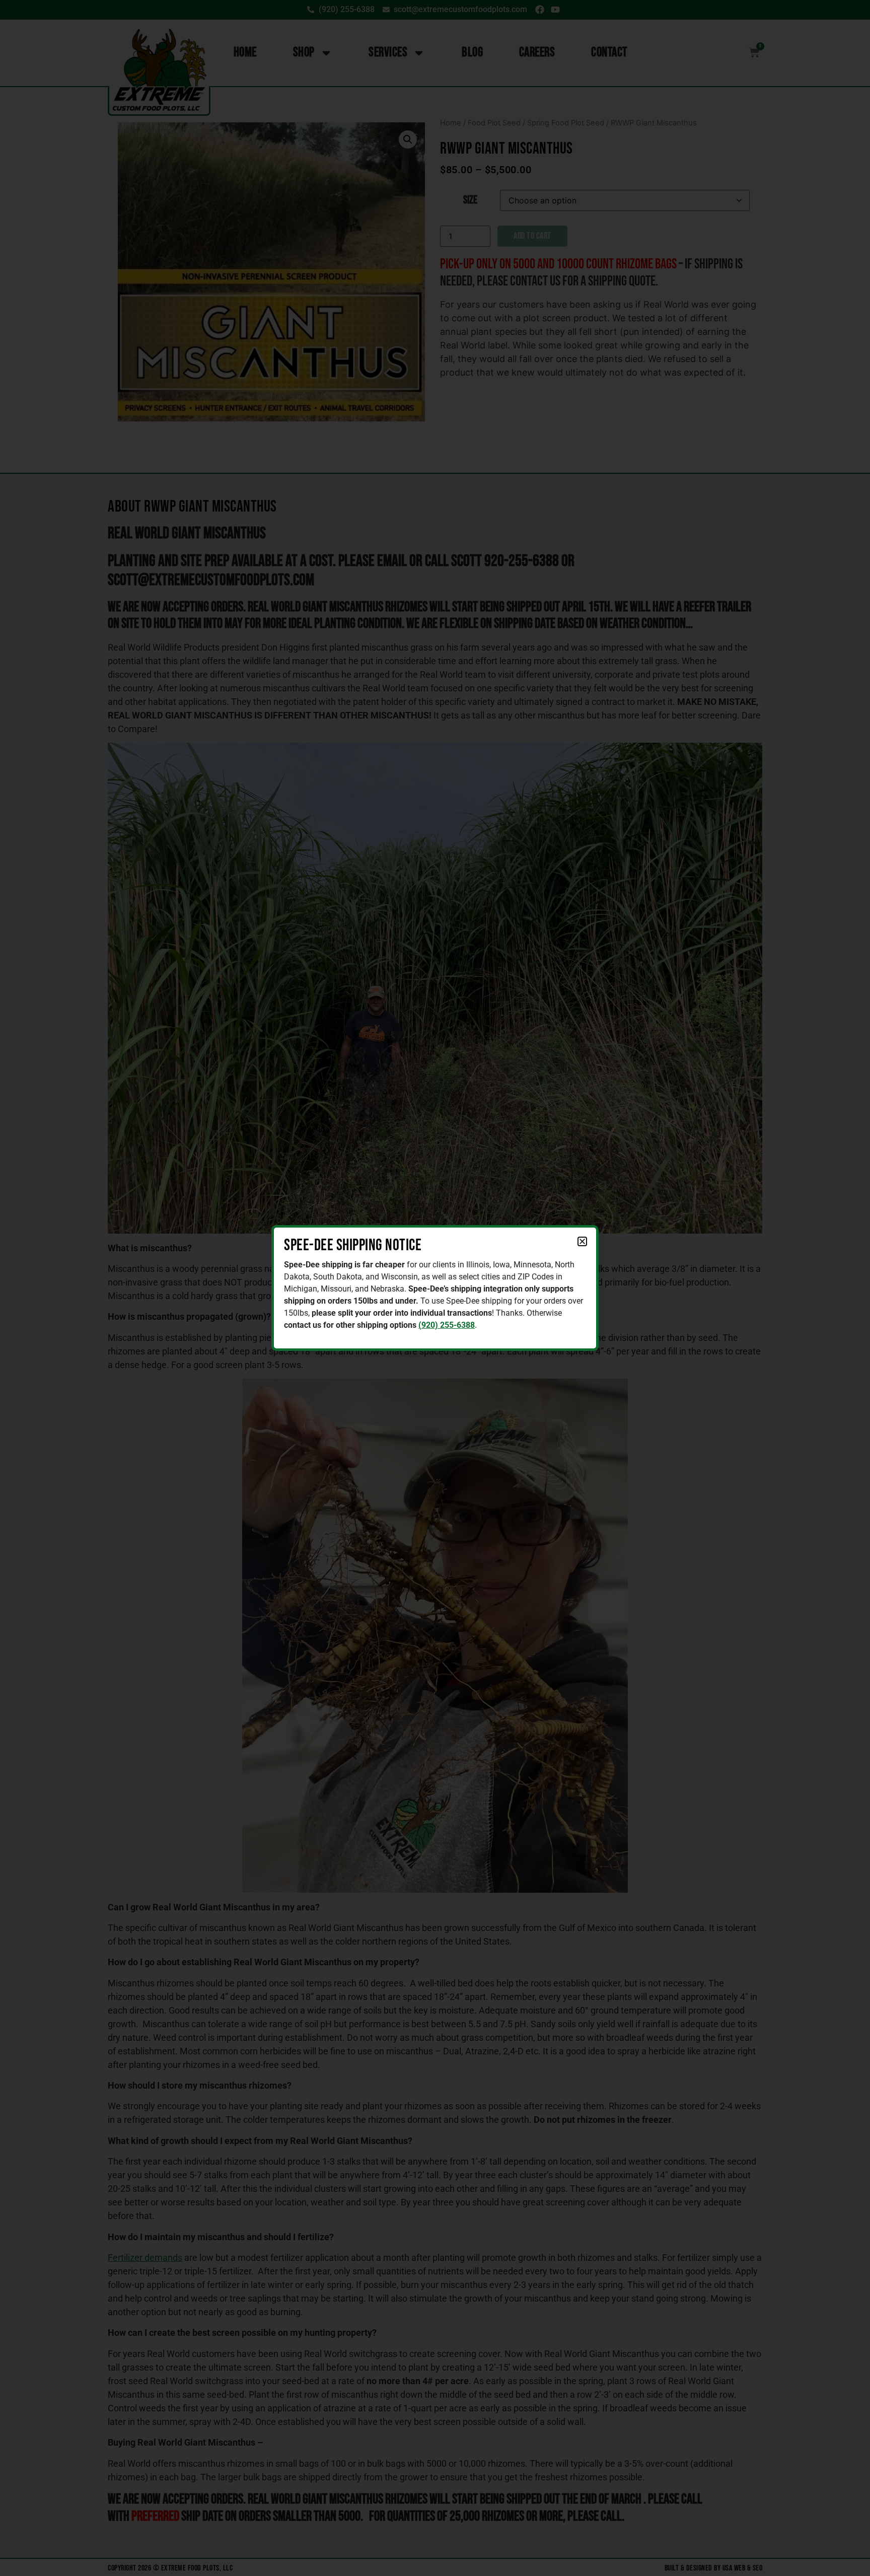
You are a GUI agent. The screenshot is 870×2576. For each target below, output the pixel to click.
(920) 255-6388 (447, 1325)
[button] (582, 1241)
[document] (435, 1288)
